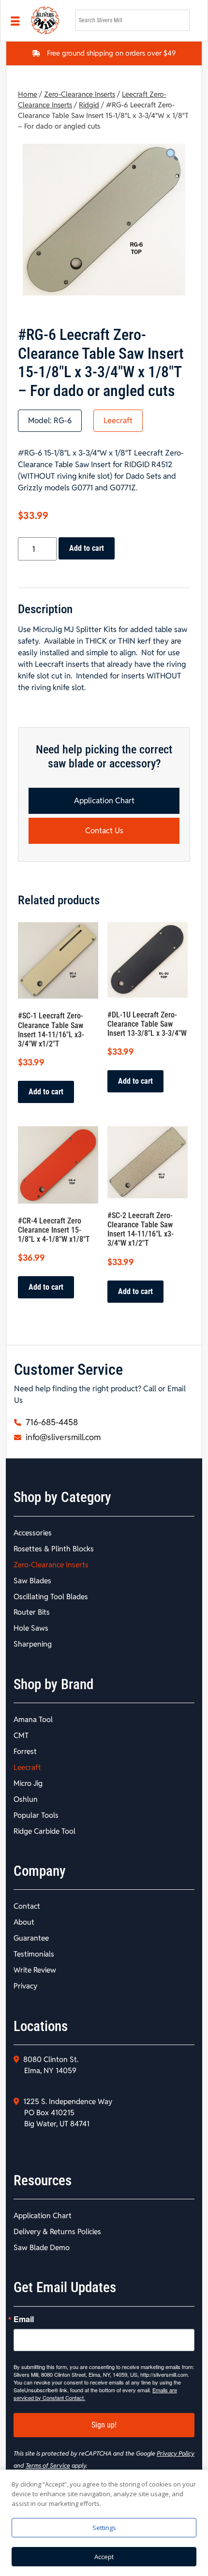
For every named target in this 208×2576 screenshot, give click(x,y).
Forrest (25, 1751)
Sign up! (104, 2425)
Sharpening (33, 1644)
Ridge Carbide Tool (45, 1831)
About (24, 1922)
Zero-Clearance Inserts (80, 94)
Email (24, 2319)
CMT (21, 1735)
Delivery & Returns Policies (57, 2231)
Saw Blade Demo (42, 2247)
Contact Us (104, 831)
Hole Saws (31, 1628)
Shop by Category (62, 1497)
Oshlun (26, 1799)
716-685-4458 (51, 1422)
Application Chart (104, 801)
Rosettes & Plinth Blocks (54, 1549)
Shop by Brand (53, 1684)
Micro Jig (28, 1783)
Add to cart (87, 548)
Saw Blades (32, 1581)
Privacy (25, 1986)
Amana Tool (33, 1719)
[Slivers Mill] (47, 21)
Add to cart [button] (46, 1092)
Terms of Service (48, 2466)
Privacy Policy (176, 2453)
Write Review (35, 1970)
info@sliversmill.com (62, 1437)
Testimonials (34, 1954)
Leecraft (118, 420)
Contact (27, 1906)
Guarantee (31, 1938)
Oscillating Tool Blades (51, 1597)
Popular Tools (36, 1815)
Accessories (33, 1533)
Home (28, 94)
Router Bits (32, 1612)
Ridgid (89, 105)
